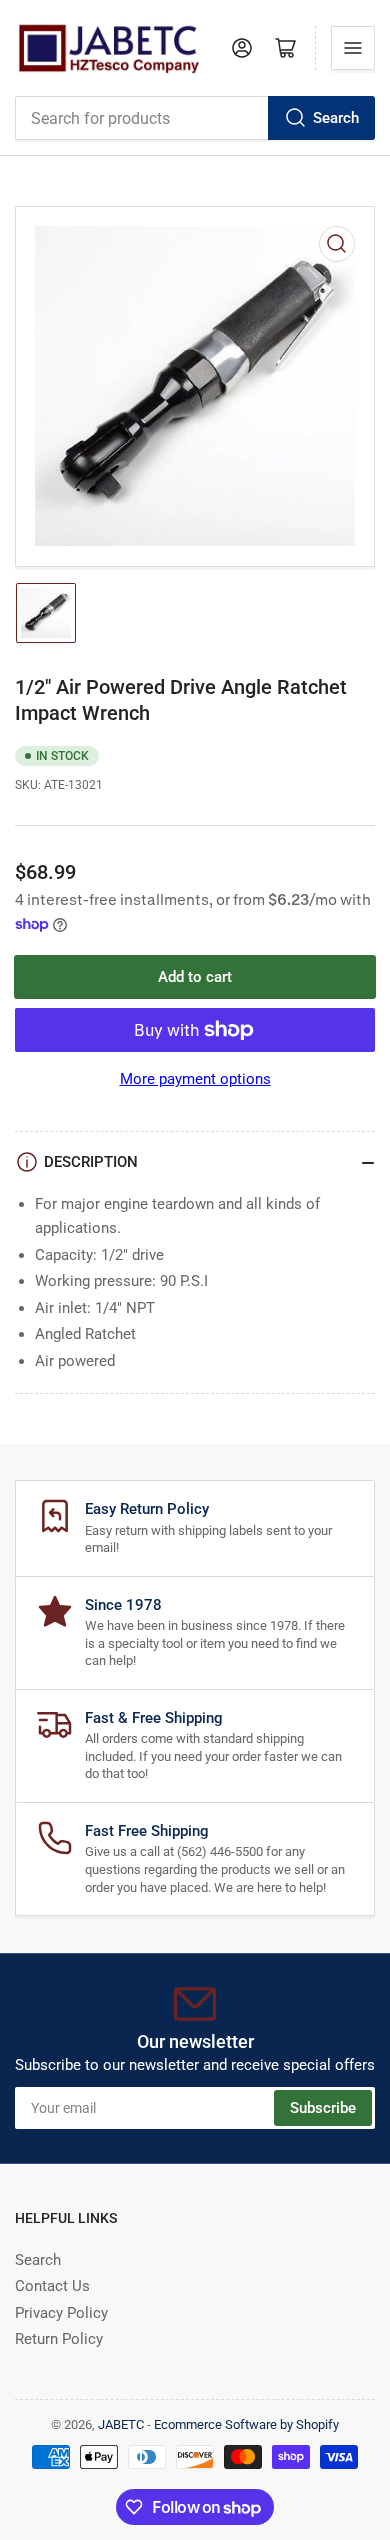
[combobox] (195, 118)
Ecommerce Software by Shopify (246, 2424)
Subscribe (323, 2108)
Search (336, 118)
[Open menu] (353, 48)
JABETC (121, 2424)
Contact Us (52, 2286)
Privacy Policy (61, 2313)
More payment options (195, 1079)
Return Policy (59, 2339)
